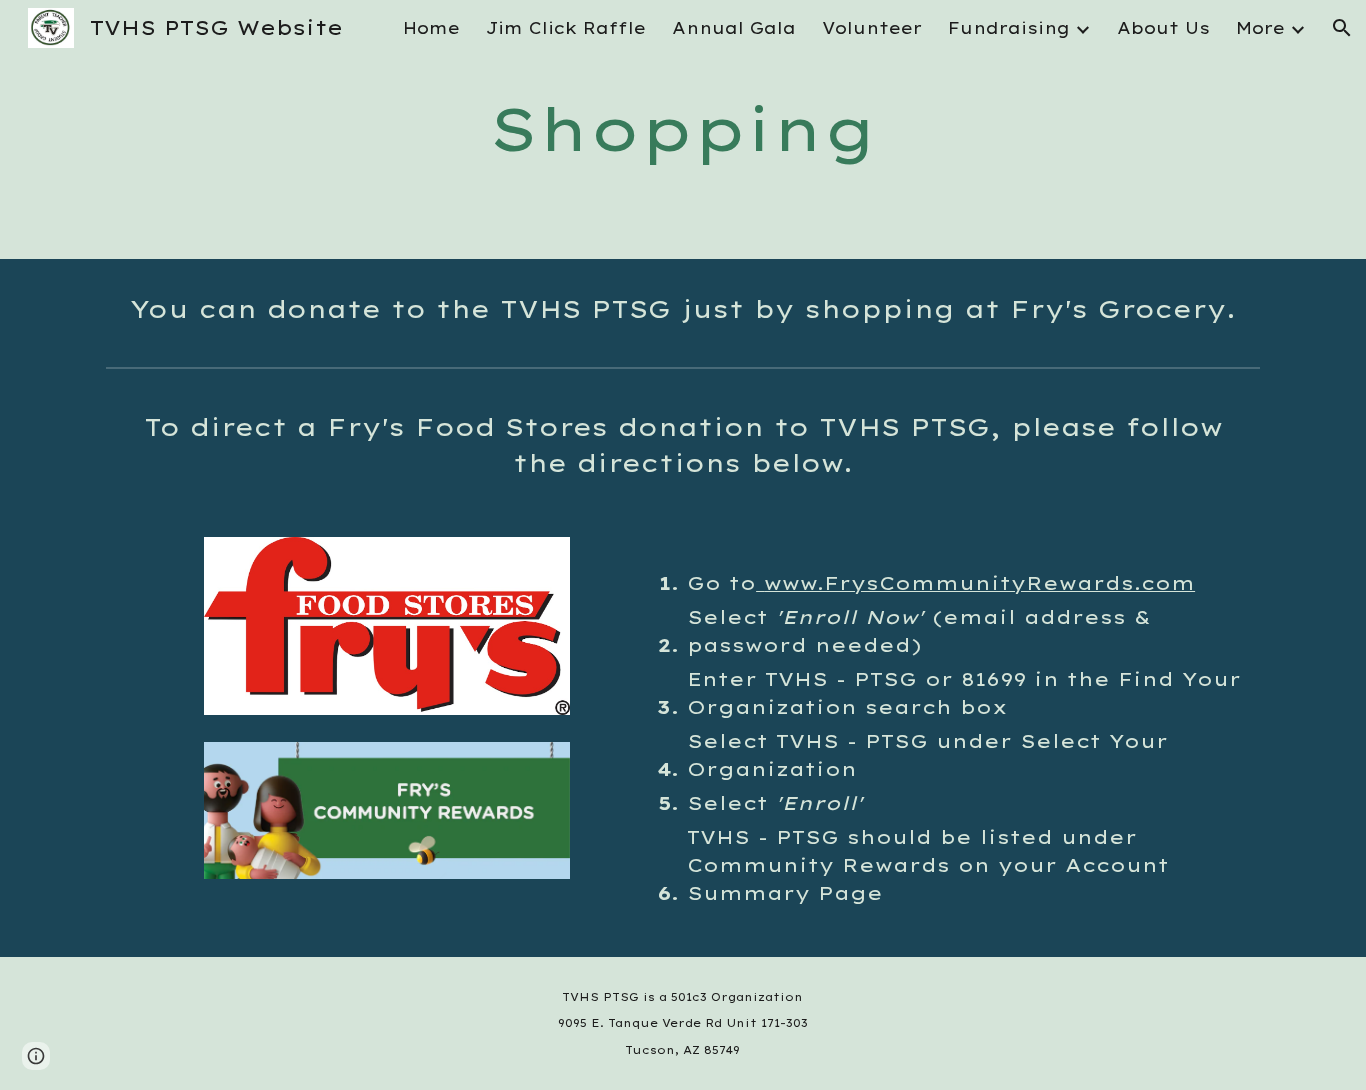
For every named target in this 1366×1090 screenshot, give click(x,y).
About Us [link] (1163, 28)
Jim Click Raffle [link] (566, 28)
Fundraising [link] (1009, 28)
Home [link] (431, 28)
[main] (683, 129)
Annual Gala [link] (734, 28)
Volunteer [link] (872, 28)
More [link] (1260, 28)
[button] (1342, 28)
